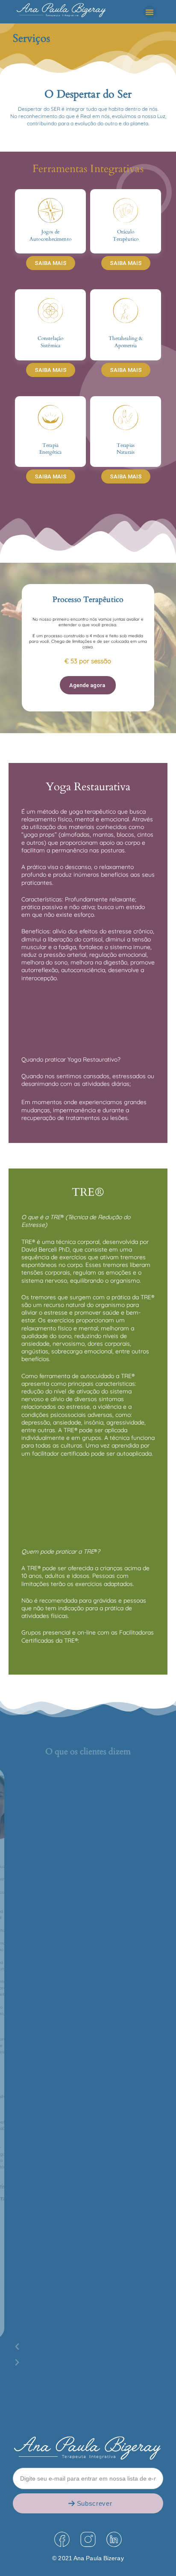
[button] (150, 12)
